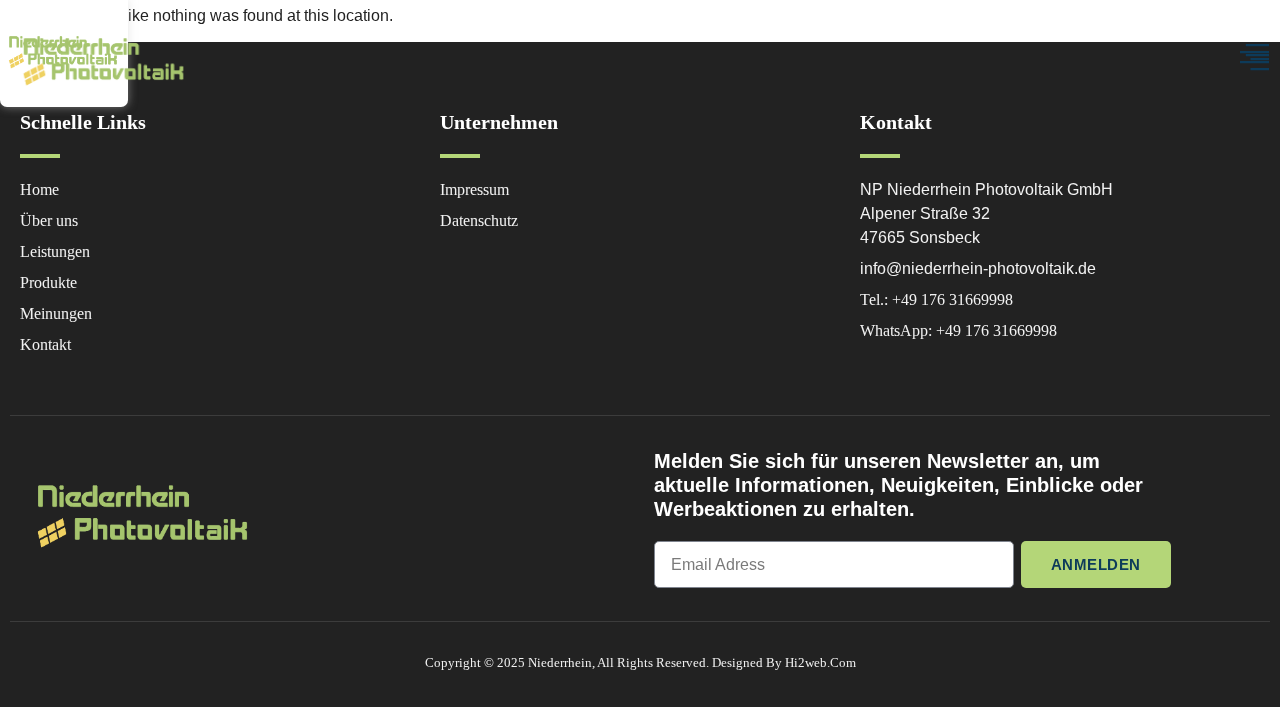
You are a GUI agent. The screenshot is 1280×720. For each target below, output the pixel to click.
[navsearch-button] (1066, 60)
